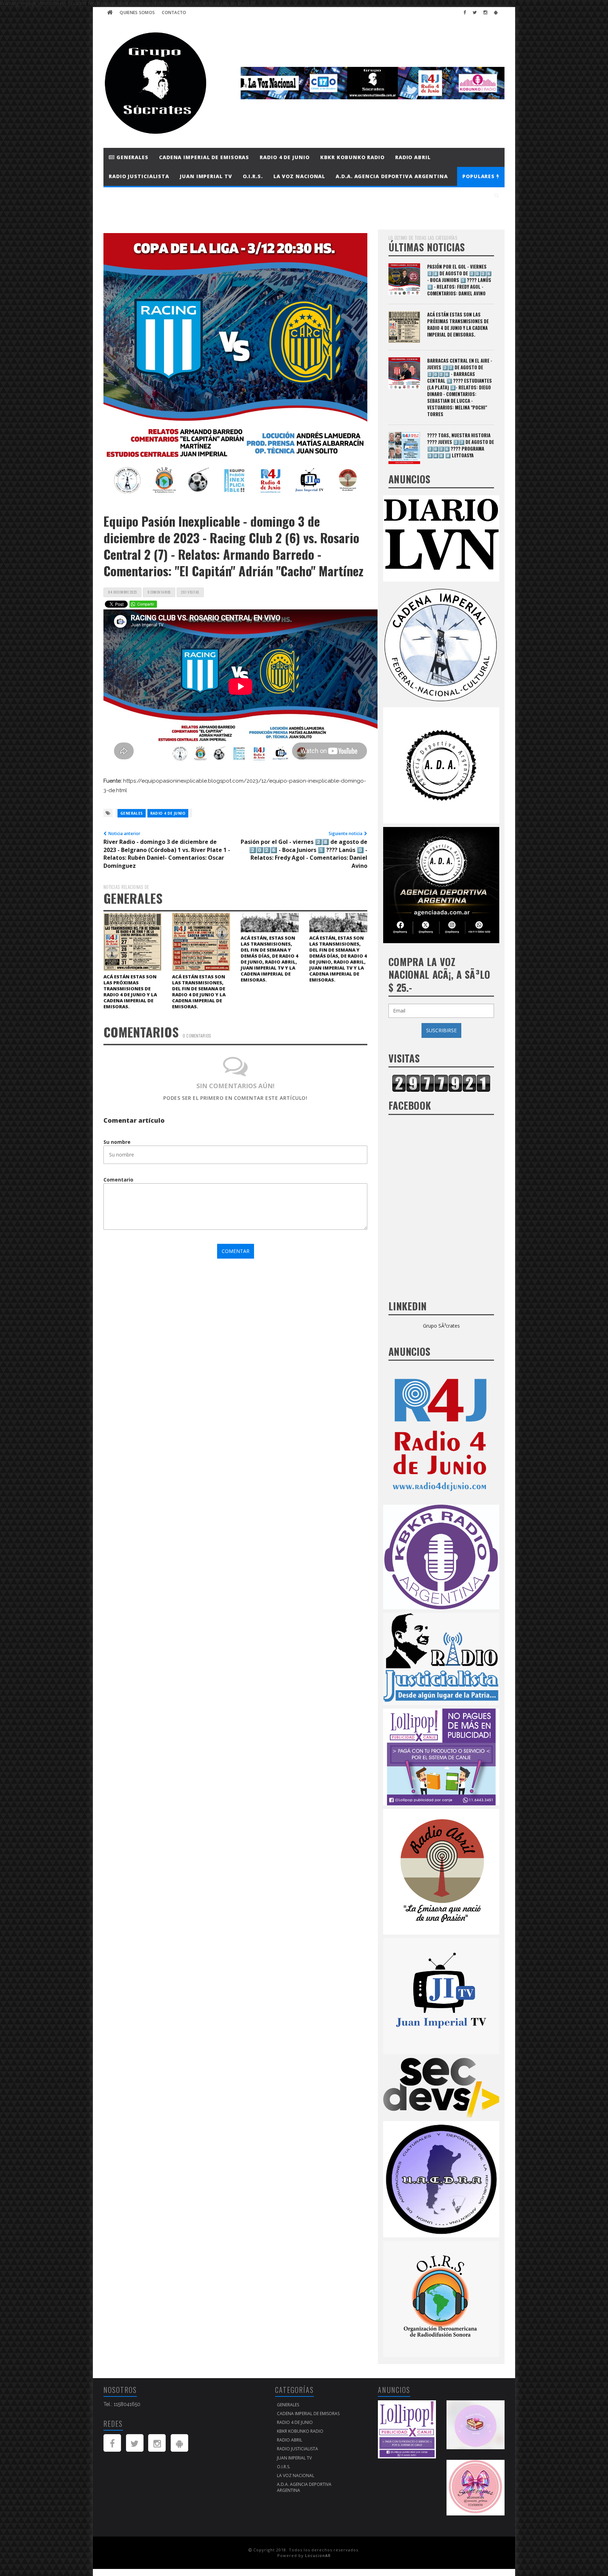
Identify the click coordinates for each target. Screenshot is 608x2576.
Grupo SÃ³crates (441, 1326)
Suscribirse (441, 1030)
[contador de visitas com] (441, 1083)
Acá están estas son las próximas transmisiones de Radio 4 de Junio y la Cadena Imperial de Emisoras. (130, 992)
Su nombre (117, 1142)
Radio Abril (413, 157)
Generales (132, 157)
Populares (479, 176)
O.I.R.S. (253, 176)
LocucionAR (318, 2555)
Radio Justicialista (139, 176)
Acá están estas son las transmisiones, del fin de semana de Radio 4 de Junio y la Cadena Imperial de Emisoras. (199, 992)
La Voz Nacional (299, 176)
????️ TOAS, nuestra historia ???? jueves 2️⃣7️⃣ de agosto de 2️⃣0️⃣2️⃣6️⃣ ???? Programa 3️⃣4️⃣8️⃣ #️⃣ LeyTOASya (461, 445)
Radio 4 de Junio (284, 157)
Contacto (174, 12)
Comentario (118, 1180)
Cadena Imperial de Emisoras (204, 157)
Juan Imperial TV (206, 176)
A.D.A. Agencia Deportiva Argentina (392, 176)
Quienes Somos (137, 12)
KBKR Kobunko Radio (352, 157)
